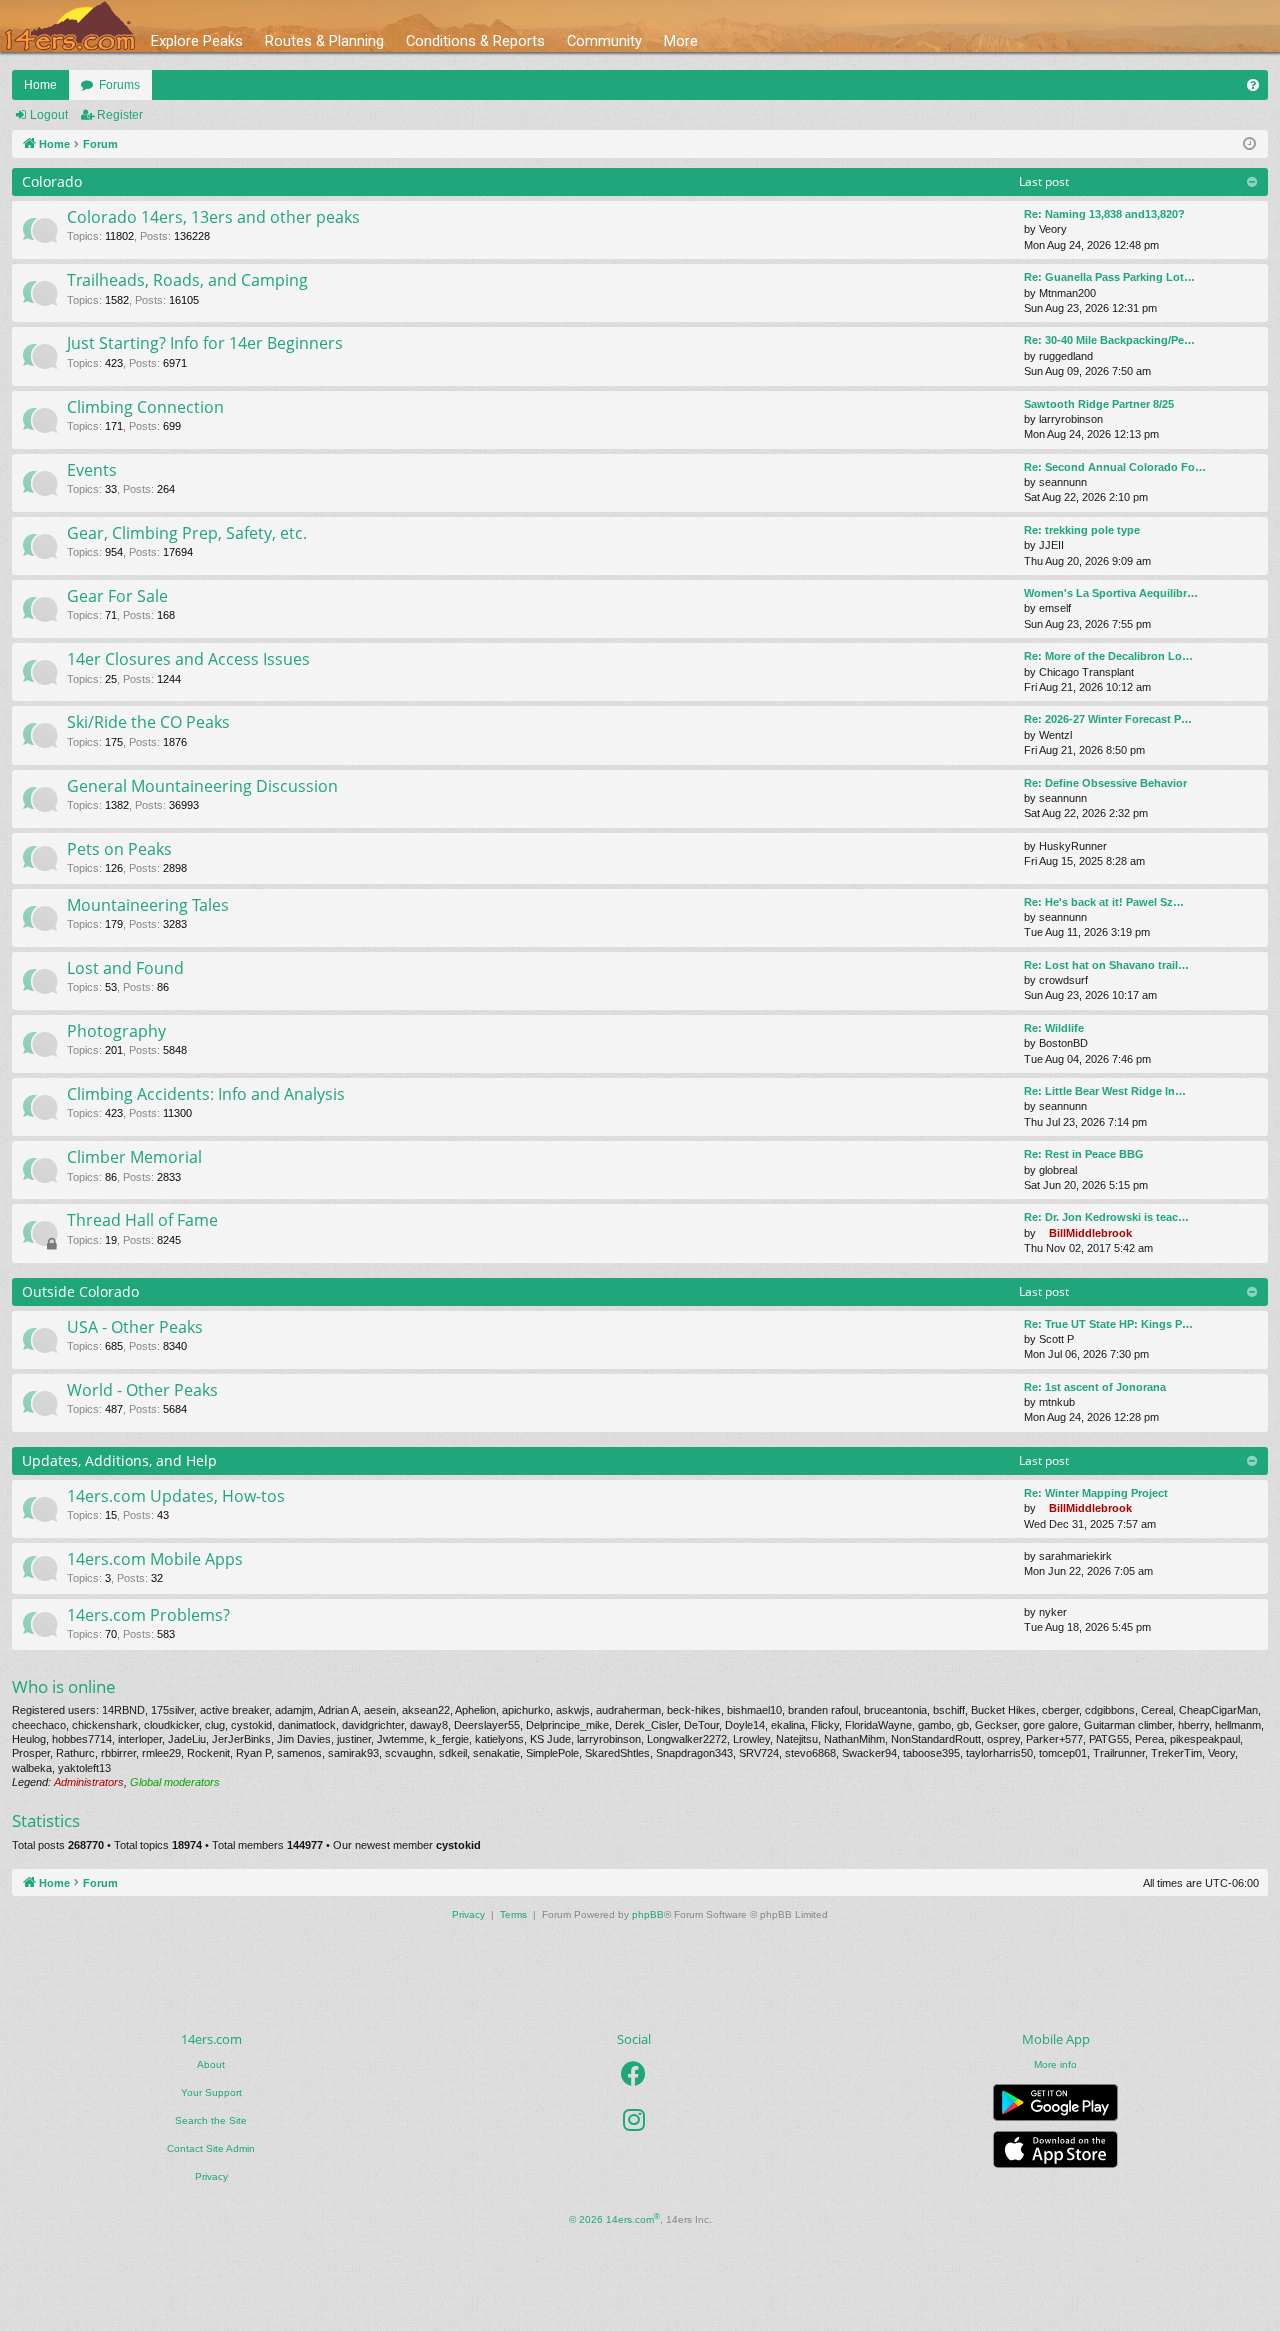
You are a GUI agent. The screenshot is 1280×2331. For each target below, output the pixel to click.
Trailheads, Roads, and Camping (187, 280)
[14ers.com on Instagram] (634, 2120)
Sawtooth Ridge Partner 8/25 (1099, 404)
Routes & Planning (324, 41)
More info (1055, 2064)
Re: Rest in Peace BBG (1084, 1154)
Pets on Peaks (119, 849)
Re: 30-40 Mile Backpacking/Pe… (1109, 340)
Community (604, 41)
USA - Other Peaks (135, 1327)
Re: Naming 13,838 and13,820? (1104, 214)
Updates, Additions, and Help (119, 1460)
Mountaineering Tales (148, 905)
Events (92, 470)
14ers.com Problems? (148, 1615)
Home (40, 85)
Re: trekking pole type (1082, 530)
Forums (119, 85)
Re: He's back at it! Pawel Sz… (1104, 902)
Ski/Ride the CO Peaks (148, 722)
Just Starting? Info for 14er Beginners (205, 343)
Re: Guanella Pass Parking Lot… (1109, 277)
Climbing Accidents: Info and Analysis (206, 1094)
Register (120, 115)
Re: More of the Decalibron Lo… (1108, 656)
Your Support (211, 2092)
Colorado (52, 181)
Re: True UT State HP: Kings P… (1108, 1324)
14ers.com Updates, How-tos (176, 1496)
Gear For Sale (117, 596)
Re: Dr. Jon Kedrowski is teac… (1106, 1217)
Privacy (211, 2176)
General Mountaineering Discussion (202, 786)
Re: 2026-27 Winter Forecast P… (1108, 719)
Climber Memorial (134, 1157)
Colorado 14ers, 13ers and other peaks (213, 217)
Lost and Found (125, 968)
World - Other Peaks (142, 1390)
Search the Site (211, 2120)
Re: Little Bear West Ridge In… (1105, 1091)
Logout (49, 115)
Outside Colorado (80, 1291)
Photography (116, 1031)
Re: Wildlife (1054, 1028)
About (211, 2064)
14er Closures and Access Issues (188, 659)
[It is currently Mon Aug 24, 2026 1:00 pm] (1249, 144)
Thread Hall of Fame (142, 1220)
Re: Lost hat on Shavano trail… (1106, 965)
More (681, 41)
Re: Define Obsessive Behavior (1105, 783)
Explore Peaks (197, 41)
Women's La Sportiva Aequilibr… (1111, 593)
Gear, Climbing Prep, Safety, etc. (187, 533)
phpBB (648, 1914)
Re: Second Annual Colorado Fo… (1115, 467)
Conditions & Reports (475, 41)
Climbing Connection (145, 407)
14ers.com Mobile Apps (155, 1559)
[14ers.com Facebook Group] (633, 2074)
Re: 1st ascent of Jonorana (1095, 1387)
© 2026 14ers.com (614, 2218)
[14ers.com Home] (70, 26)
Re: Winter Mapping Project (1096, 1493)
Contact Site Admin (211, 2148)
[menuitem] (1253, 85)
